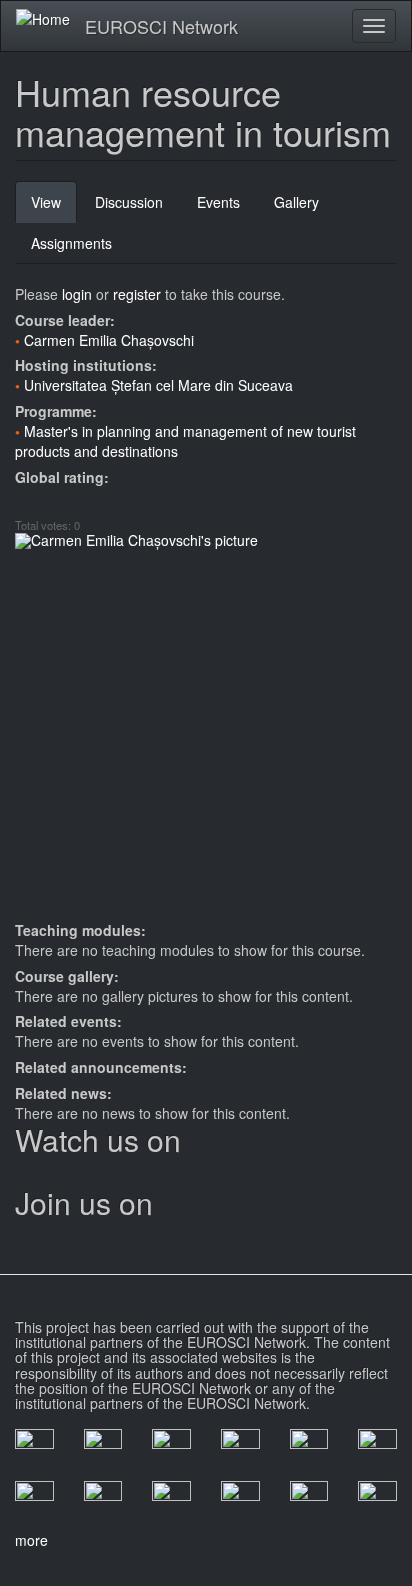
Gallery (296, 202)
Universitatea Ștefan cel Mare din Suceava (158, 385)
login (77, 294)
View (54, 207)
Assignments (71, 243)
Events (218, 202)
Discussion (129, 202)
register (137, 294)
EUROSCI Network (161, 26)
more (31, 1540)
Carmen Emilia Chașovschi (109, 340)
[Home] (43, 18)
